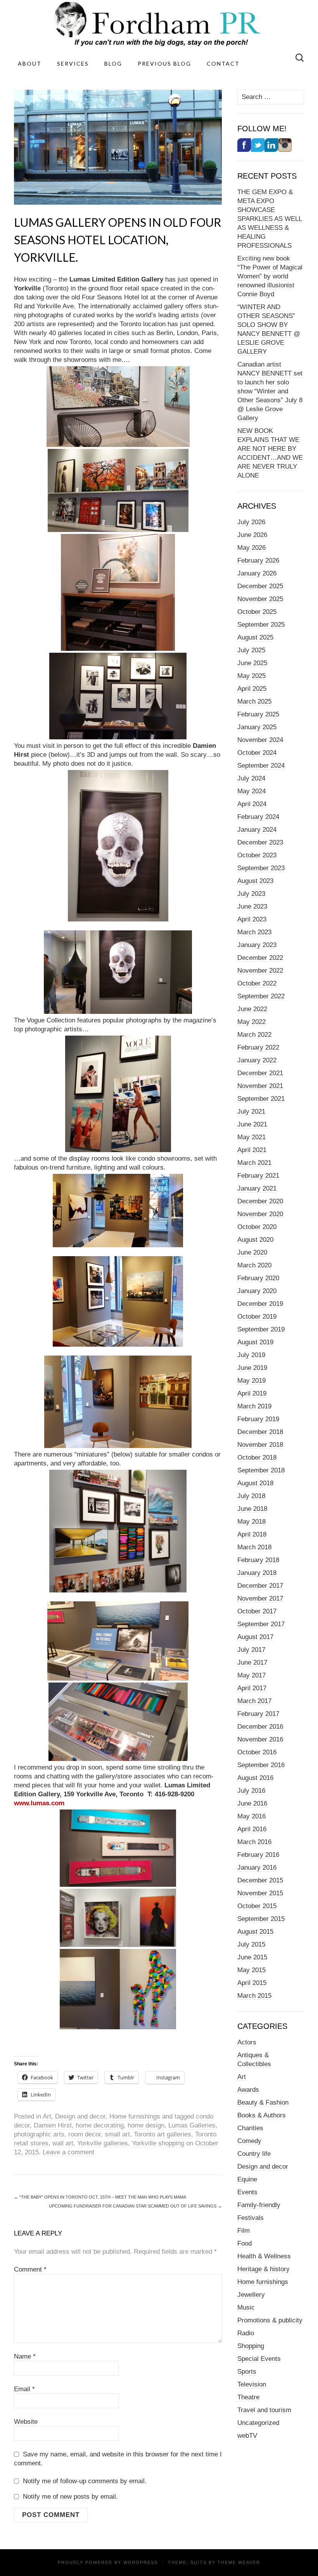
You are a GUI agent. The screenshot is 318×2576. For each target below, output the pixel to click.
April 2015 (252, 1983)
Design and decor (80, 2116)
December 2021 (260, 1073)
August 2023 (255, 881)
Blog (113, 63)
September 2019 (261, 1329)
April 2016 (252, 1829)
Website (26, 2422)
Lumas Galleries (192, 2125)
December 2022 (260, 958)
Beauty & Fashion (263, 2102)
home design (146, 2125)
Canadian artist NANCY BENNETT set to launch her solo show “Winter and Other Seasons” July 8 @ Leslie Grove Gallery (270, 391)
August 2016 (255, 1778)
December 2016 (260, 1727)
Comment (30, 2269)
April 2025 (252, 689)
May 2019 (251, 1381)
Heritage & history (264, 2269)
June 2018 (252, 1509)
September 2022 (261, 996)
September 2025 (261, 625)
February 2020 (258, 1278)
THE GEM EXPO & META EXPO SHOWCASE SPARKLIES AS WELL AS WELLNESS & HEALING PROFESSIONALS (270, 219)
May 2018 (251, 1522)
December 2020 (260, 1201)
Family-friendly (259, 2205)
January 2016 (257, 1868)
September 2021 (261, 1099)
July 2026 (251, 522)
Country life (254, 2154)
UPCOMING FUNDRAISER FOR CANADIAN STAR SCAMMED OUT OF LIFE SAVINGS (135, 2206)
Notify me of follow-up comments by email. (85, 2481)
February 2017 (258, 1714)
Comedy (249, 2141)
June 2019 (252, 1368)
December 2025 (260, 586)
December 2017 (260, 1586)
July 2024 (251, 778)
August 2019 (255, 1342)
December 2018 (260, 1432)
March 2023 (254, 932)
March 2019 (254, 1406)
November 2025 (260, 599)
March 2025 (254, 701)
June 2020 (252, 1252)
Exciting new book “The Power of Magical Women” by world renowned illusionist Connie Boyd (270, 276)
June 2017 (252, 1663)
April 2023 (252, 919)
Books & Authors (262, 2115)
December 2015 (260, 1880)
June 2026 (252, 535)
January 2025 (257, 727)
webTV (247, 2436)
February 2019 (258, 1419)
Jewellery (251, 2295)
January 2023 (257, 945)
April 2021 (252, 1150)
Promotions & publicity (270, 2320)
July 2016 (251, 1791)
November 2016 (260, 1739)
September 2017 (261, 1624)
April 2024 (252, 804)
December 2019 (260, 1304)
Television (252, 2384)
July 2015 (251, 1944)
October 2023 (257, 855)
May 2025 (251, 676)
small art (117, 2134)
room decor (85, 2134)
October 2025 (257, 612)
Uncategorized (258, 2423)
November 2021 (260, 1086)
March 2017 (254, 1701)
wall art (63, 2143)
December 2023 (260, 842)
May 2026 (251, 548)
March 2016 (254, 1842)
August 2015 (255, 1932)
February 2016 (258, 1855)
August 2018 (255, 1483)
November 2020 (260, 1214)
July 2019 (251, 1355)
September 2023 (261, 868)
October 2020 (257, 1227)
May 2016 (251, 1816)
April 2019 (252, 1393)
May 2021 (251, 1137)
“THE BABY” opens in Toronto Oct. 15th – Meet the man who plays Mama (100, 2197)
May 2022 (251, 1022)
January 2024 (257, 830)
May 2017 (251, 1675)
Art (47, 2116)
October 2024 (257, 753)
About (30, 63)
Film (244, 2231)
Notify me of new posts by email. (70, 2497)
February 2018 (258, 1560)
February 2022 (258, 1047)
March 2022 (254, 1035)
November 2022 (260, 971)
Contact (223, 63)
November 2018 (260, 1445)
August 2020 (255, 1240)
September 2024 (261, 766)
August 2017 (255, 1637)
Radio (246, 2333)
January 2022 (257, 1060)
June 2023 (252, 906)
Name (25, 2356)
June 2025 (252, 663)
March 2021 (254, 1163)
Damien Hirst (53, 2125)
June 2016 (252, 1803)
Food (245, 2243)
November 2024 (260, 740)
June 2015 (252, 1957)
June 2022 (252, 1009)
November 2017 (260, 1598)
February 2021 (258, 1176)
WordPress (141, 2562)
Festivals (251, 2218)
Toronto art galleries (162, 2134)
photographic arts (39, 2134)
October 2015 (257, 1906)
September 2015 (261, 1919)
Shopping (251, 2346)
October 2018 (257, 1457)
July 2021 (251, 1112)
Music (246, 2307)
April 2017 (252, 1688)
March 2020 (254, 1265)
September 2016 (261, 1765)
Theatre (248, 2397)
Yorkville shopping (158, 2143)
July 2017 (251, 1650)
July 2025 (251, 650)
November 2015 (260, 1893)
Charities (250, 2128)
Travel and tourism (264, 2410)
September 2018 (261, 1470)
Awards (248, 2090)
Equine (247, 2179)
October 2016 (257, 1752)
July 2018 (251, 1496)
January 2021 (257, 1188)
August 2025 (255, 637)
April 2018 (252, 1534)
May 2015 (251, 1970)
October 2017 (257, 1611)
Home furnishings (135, 2116)
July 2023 (251, 894)
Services (73, 63)
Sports (247, 2372)
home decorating (100, 2125)
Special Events (259, 2359)
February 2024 (258, 817)
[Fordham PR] (159, 24)
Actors (247, 2042)
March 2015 (254, 1996)
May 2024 (251, 791)
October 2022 (257, 983)
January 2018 (257, 1573)
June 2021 (252, 1124)
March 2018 (254, 1547)
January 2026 (257, 573)
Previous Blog (164, 63)
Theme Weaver (239, 2562)
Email (24, 2389)
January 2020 (257, 1291)
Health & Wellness (264, 2256)
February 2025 (258, 714)
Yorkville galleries (103, 2143)
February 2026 (258, 561)
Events (247, 2192)
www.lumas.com (39, 1803)
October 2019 (257, 1317)
